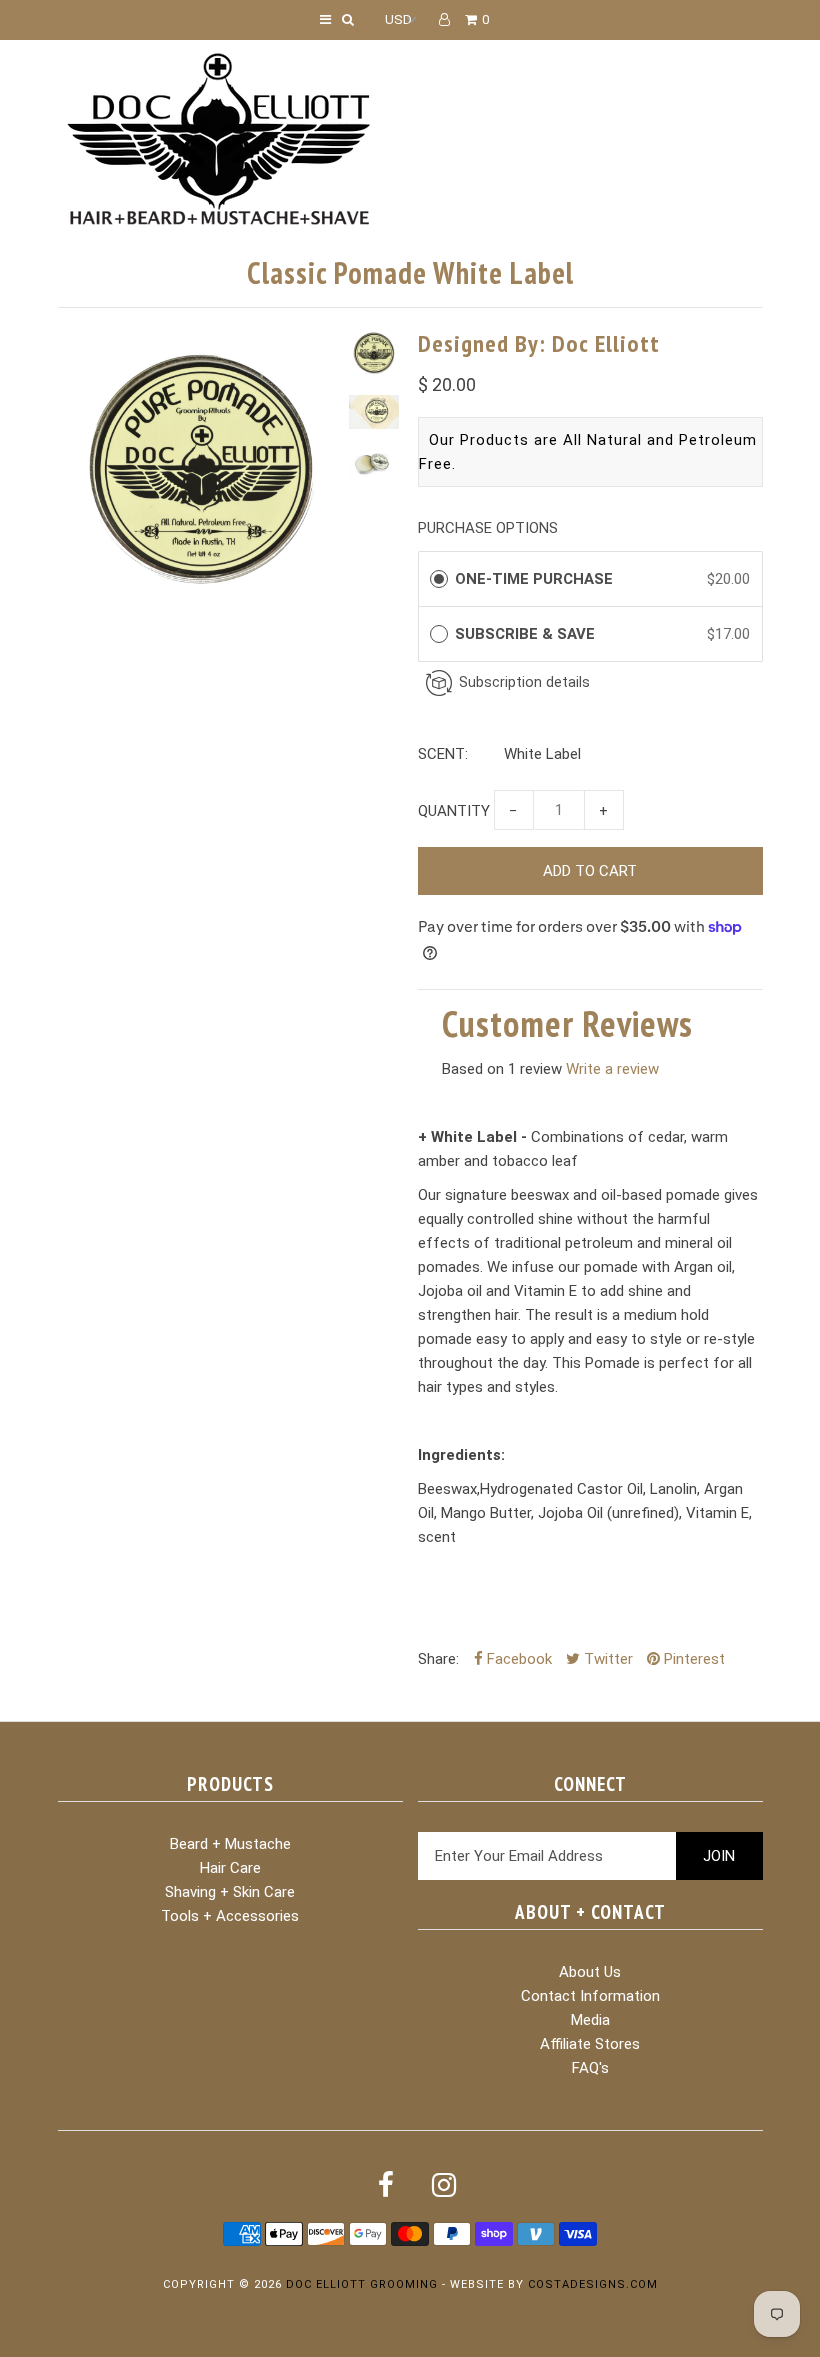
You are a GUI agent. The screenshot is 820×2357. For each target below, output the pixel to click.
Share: (438, 1659)
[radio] (439, 579)
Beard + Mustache (230, 1844)
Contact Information (590, 1996)
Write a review (612, 1069)
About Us (590, 1972)
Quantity (454, 811)
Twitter (606, 1659)
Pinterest (692, 1659)
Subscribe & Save (529, 634)
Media (590, 2020)
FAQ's (590, 2068)
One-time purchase (534, 579)
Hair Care (230, 1868)
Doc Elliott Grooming (362, 2284)
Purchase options (488, 528)
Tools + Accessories (230, 1916)
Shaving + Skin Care (230, 1892)
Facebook (517, 1659)
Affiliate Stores (590, 2044)
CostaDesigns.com (593, 2284)
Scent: (443, 754)
